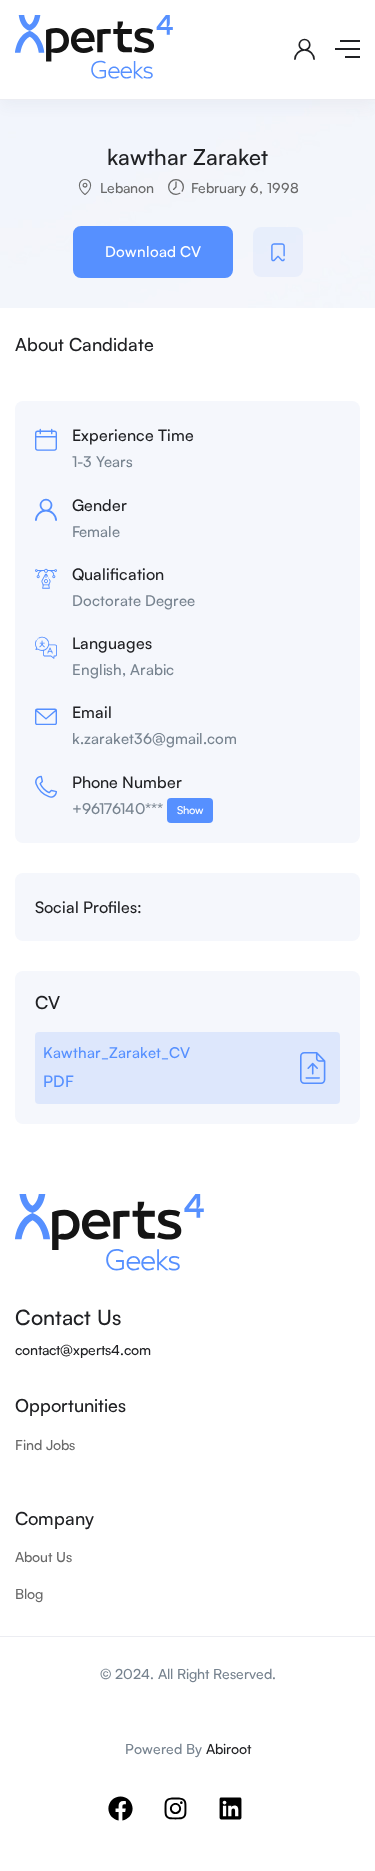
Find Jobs (45, 1444)
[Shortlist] (278, 252)
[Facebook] (133, 1821)
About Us (43, 1556)
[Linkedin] (243, 1821)
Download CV (153, 251)
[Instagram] (188, 1821)
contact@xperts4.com (83, 1349)
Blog (29, 1593)
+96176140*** (137, 808)
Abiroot (228, 1748)
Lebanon (127, 187)
